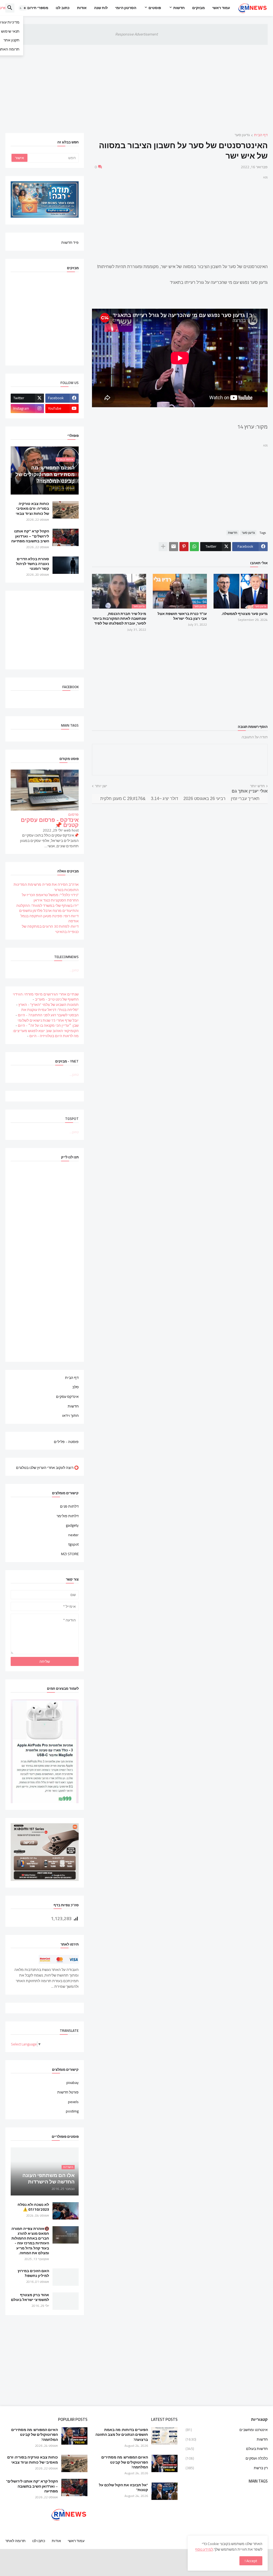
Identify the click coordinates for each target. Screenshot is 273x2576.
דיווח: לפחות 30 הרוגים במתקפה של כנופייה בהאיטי (50, 929)
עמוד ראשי (221, 8)
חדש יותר (257, 786)
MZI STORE (70, 1554)
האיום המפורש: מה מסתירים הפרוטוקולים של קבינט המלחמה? (125, 2462)
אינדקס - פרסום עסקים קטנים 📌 (50, 823)
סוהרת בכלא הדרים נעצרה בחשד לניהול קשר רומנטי (33, 564)
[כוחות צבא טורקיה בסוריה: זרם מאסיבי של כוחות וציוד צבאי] (66, 510)
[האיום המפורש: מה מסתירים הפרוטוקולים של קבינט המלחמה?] (164, 2463)
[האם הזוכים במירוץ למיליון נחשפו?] (66, 2277)
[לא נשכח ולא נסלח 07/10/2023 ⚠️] (66, 2211)
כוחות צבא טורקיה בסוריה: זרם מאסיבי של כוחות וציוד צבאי (32, 509)
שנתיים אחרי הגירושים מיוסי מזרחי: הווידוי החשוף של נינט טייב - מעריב (46, 997)
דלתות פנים (69, 1507)
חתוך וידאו (70, 1415)
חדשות (179, 8)
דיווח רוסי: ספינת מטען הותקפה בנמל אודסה (50, 919)
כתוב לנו (63, 8)
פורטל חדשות (68, 2092)
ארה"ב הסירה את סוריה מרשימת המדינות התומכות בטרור (46, 887)
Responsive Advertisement (136, 34)
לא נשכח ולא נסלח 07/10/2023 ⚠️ (33, 2207)
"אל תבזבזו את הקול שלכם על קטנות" (123, 2487)
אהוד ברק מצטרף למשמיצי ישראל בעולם (30, 2297)
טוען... (74, 970)
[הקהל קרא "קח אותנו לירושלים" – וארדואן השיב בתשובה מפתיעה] (66, 537)
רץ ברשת (227, 2468)
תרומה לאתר (15, 2541)
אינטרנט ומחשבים (227, 2430)
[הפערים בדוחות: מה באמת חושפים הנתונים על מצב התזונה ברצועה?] (164, 2436)
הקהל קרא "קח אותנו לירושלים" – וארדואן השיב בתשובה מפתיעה (30, 536)
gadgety (72, 1525)
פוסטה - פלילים (66, 1441)
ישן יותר (101, 786)
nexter (73, 1535)
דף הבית (261, 135)
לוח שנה (101, 8)
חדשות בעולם (227, 2449)
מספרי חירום (38, 8)
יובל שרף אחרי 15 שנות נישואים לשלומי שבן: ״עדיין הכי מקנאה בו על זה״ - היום (48, 1023)
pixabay (73, 2083)
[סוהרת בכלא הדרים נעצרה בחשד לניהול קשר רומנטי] (66, 565)
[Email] (174, 547)
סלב (75, 1387)
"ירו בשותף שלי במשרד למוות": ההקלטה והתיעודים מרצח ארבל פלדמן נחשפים (47, 908)
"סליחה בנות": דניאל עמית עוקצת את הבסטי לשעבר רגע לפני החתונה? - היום (48, 1012)
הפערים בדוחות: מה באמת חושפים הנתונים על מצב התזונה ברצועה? (122, 2435)
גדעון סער (242, 135)
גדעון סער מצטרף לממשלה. (244, 614)
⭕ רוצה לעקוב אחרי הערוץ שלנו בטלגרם (47, 1467)
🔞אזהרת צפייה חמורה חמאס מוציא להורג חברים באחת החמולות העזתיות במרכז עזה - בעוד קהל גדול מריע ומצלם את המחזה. (30, 2241)
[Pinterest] (184, 547)
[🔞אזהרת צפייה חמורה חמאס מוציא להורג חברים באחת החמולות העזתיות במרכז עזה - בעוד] (66, 2235)
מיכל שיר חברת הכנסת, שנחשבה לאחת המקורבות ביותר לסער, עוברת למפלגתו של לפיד (119, 619)
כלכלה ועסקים (227, 2458)
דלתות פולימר (68, 1516)
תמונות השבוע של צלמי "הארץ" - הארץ (49, 1005)
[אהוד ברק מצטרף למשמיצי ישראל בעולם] (66, 2301)
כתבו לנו (39, 2541)
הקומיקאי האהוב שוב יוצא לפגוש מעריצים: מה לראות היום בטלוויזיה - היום (46, 1033)
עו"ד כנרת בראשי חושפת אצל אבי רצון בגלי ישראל (182, 616)
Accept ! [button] (251, 2561)
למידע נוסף (204, 2549)
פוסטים (155, 8)
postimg (72, 2111)
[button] (23, 8)
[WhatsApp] (194, 547)
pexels (73, 2102)
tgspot (74, 1544)
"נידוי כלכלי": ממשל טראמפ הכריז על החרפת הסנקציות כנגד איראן (50, 897)
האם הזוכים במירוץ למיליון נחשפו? (33, 2273)
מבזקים (198, 8)
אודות (82, 8)
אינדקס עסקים (67, 1397)
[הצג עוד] (163, 547)
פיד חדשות (70, 242)
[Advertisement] (136, 85)
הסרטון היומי (126, 8)
